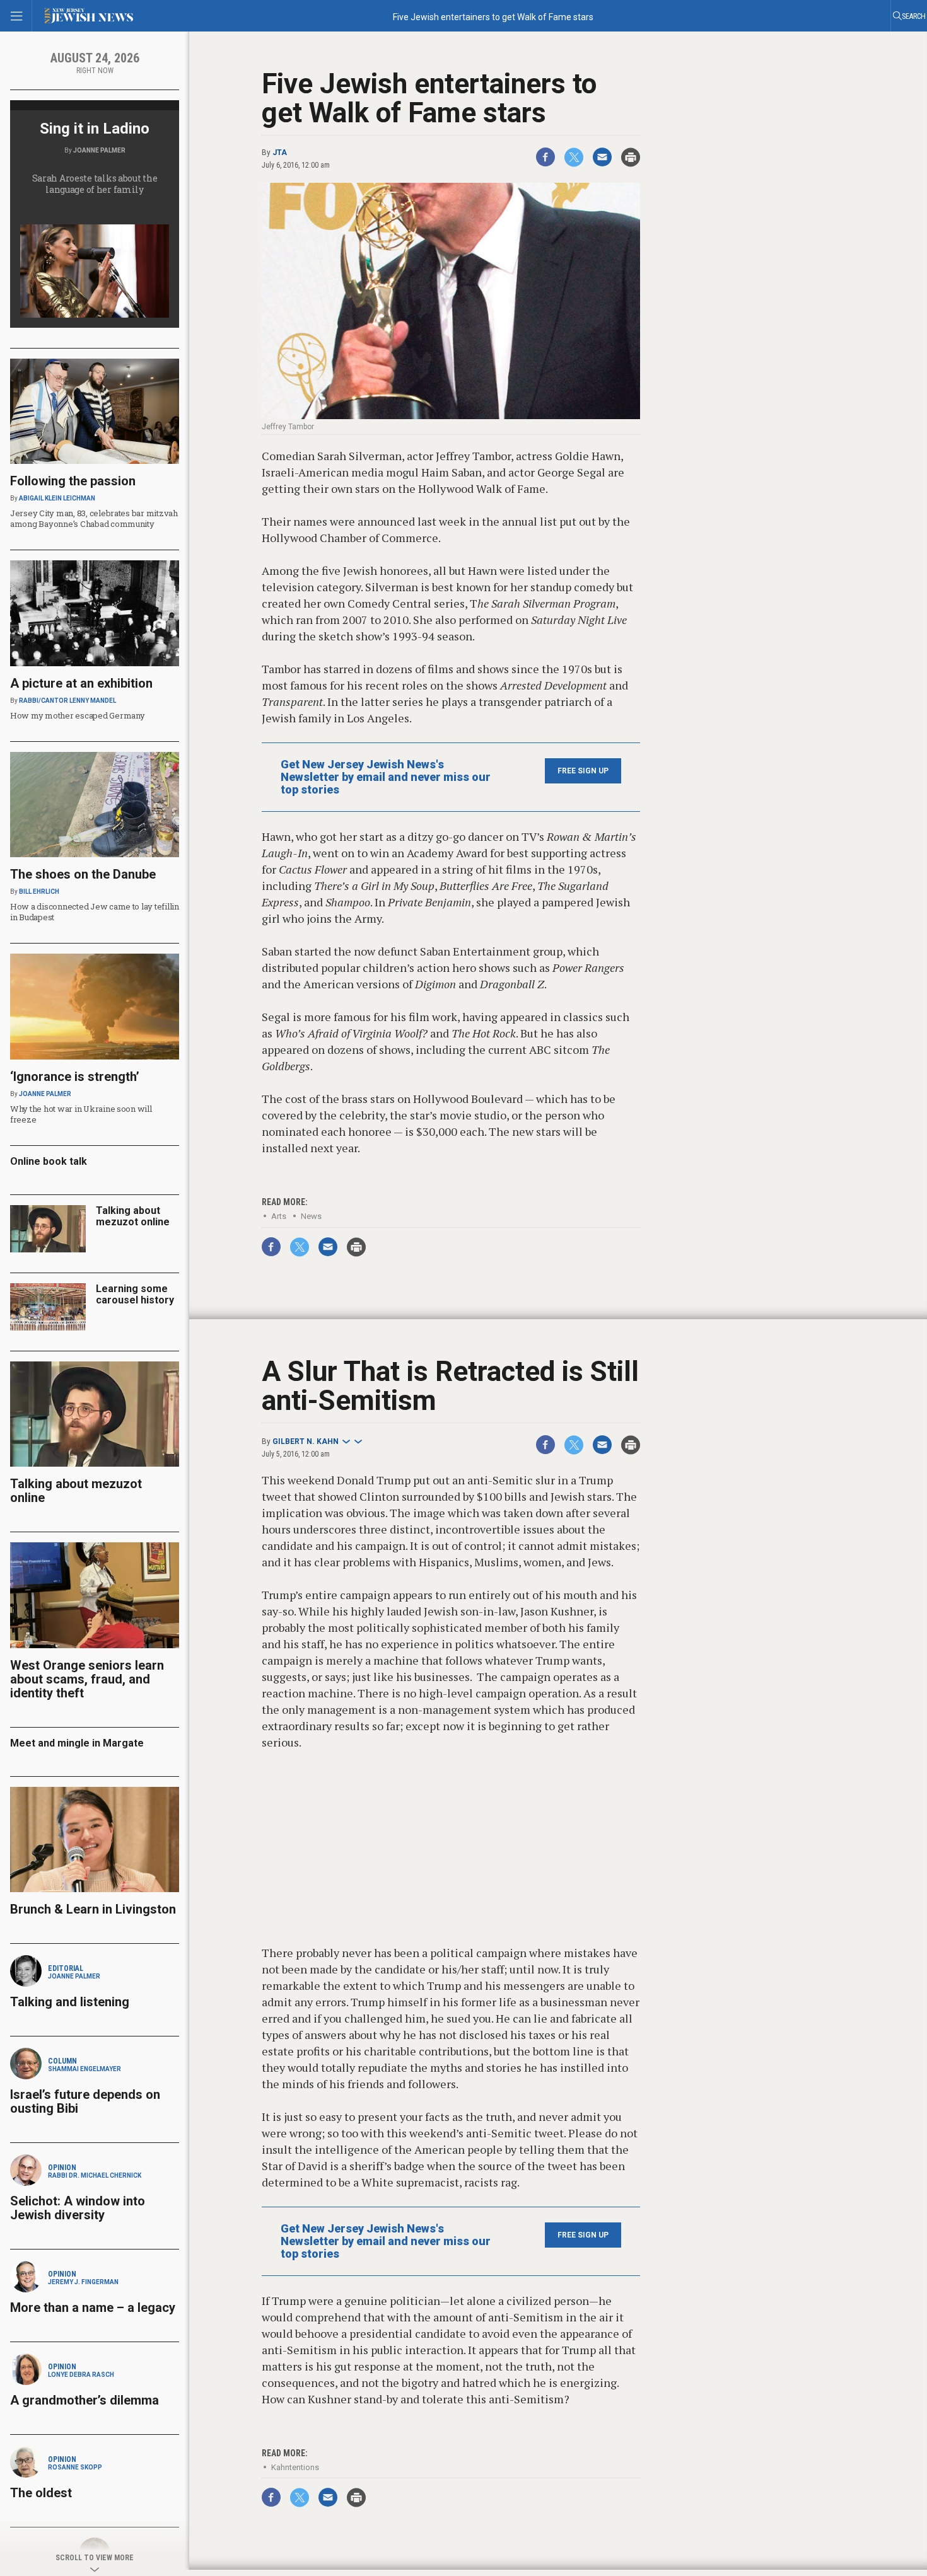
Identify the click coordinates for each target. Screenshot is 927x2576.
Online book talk (49, 1161)
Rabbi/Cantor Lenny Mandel (67, 701)
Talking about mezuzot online (133, 1216)
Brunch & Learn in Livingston (93, 1909)
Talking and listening (70, 2002)
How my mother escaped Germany (77, 715)
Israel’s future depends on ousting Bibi (85, 2101)
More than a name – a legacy (93, 2307)
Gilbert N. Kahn (306, 1441)
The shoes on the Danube (83, 874)
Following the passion (73, 481)
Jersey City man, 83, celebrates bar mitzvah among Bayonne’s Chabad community (94, 518)
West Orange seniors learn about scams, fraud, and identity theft (87, 1679)
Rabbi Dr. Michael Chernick (95, 2175)
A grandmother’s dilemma (85, 2400)
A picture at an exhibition (81, 683)
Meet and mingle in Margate (77, 1743)
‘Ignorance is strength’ (75, 1077)
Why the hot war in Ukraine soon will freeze (81, 1114)
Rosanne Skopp (75, 2467)
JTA (280, 153)
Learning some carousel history (135, 1294)
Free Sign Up (583, 771)
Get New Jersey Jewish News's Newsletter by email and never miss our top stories (386, 777)
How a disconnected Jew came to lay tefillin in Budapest (95, 912)
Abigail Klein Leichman (57, 498)
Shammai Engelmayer (85, 2069)
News (311, 1216)
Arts (279, 1216)
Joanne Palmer (99, 150)
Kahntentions (295, 2467)
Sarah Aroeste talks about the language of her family (95, 184)
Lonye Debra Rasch (81, 2375)
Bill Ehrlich (39, 892)
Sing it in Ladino (95, 129)
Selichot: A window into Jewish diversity (78, 2208)
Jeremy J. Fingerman (83, 2282)
